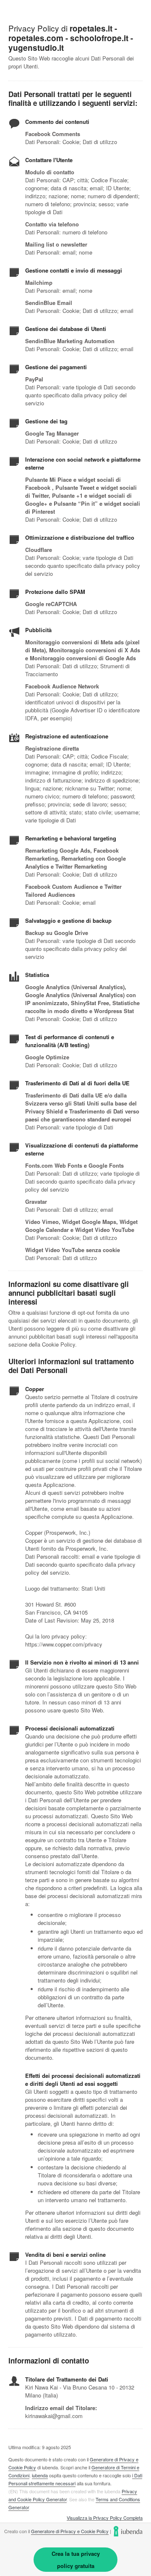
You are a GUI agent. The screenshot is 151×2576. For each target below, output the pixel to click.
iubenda (40, 2475)
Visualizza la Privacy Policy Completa (105, 2518)
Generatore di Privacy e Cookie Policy (70, 2531)
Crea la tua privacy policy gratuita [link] (76, 2560)
